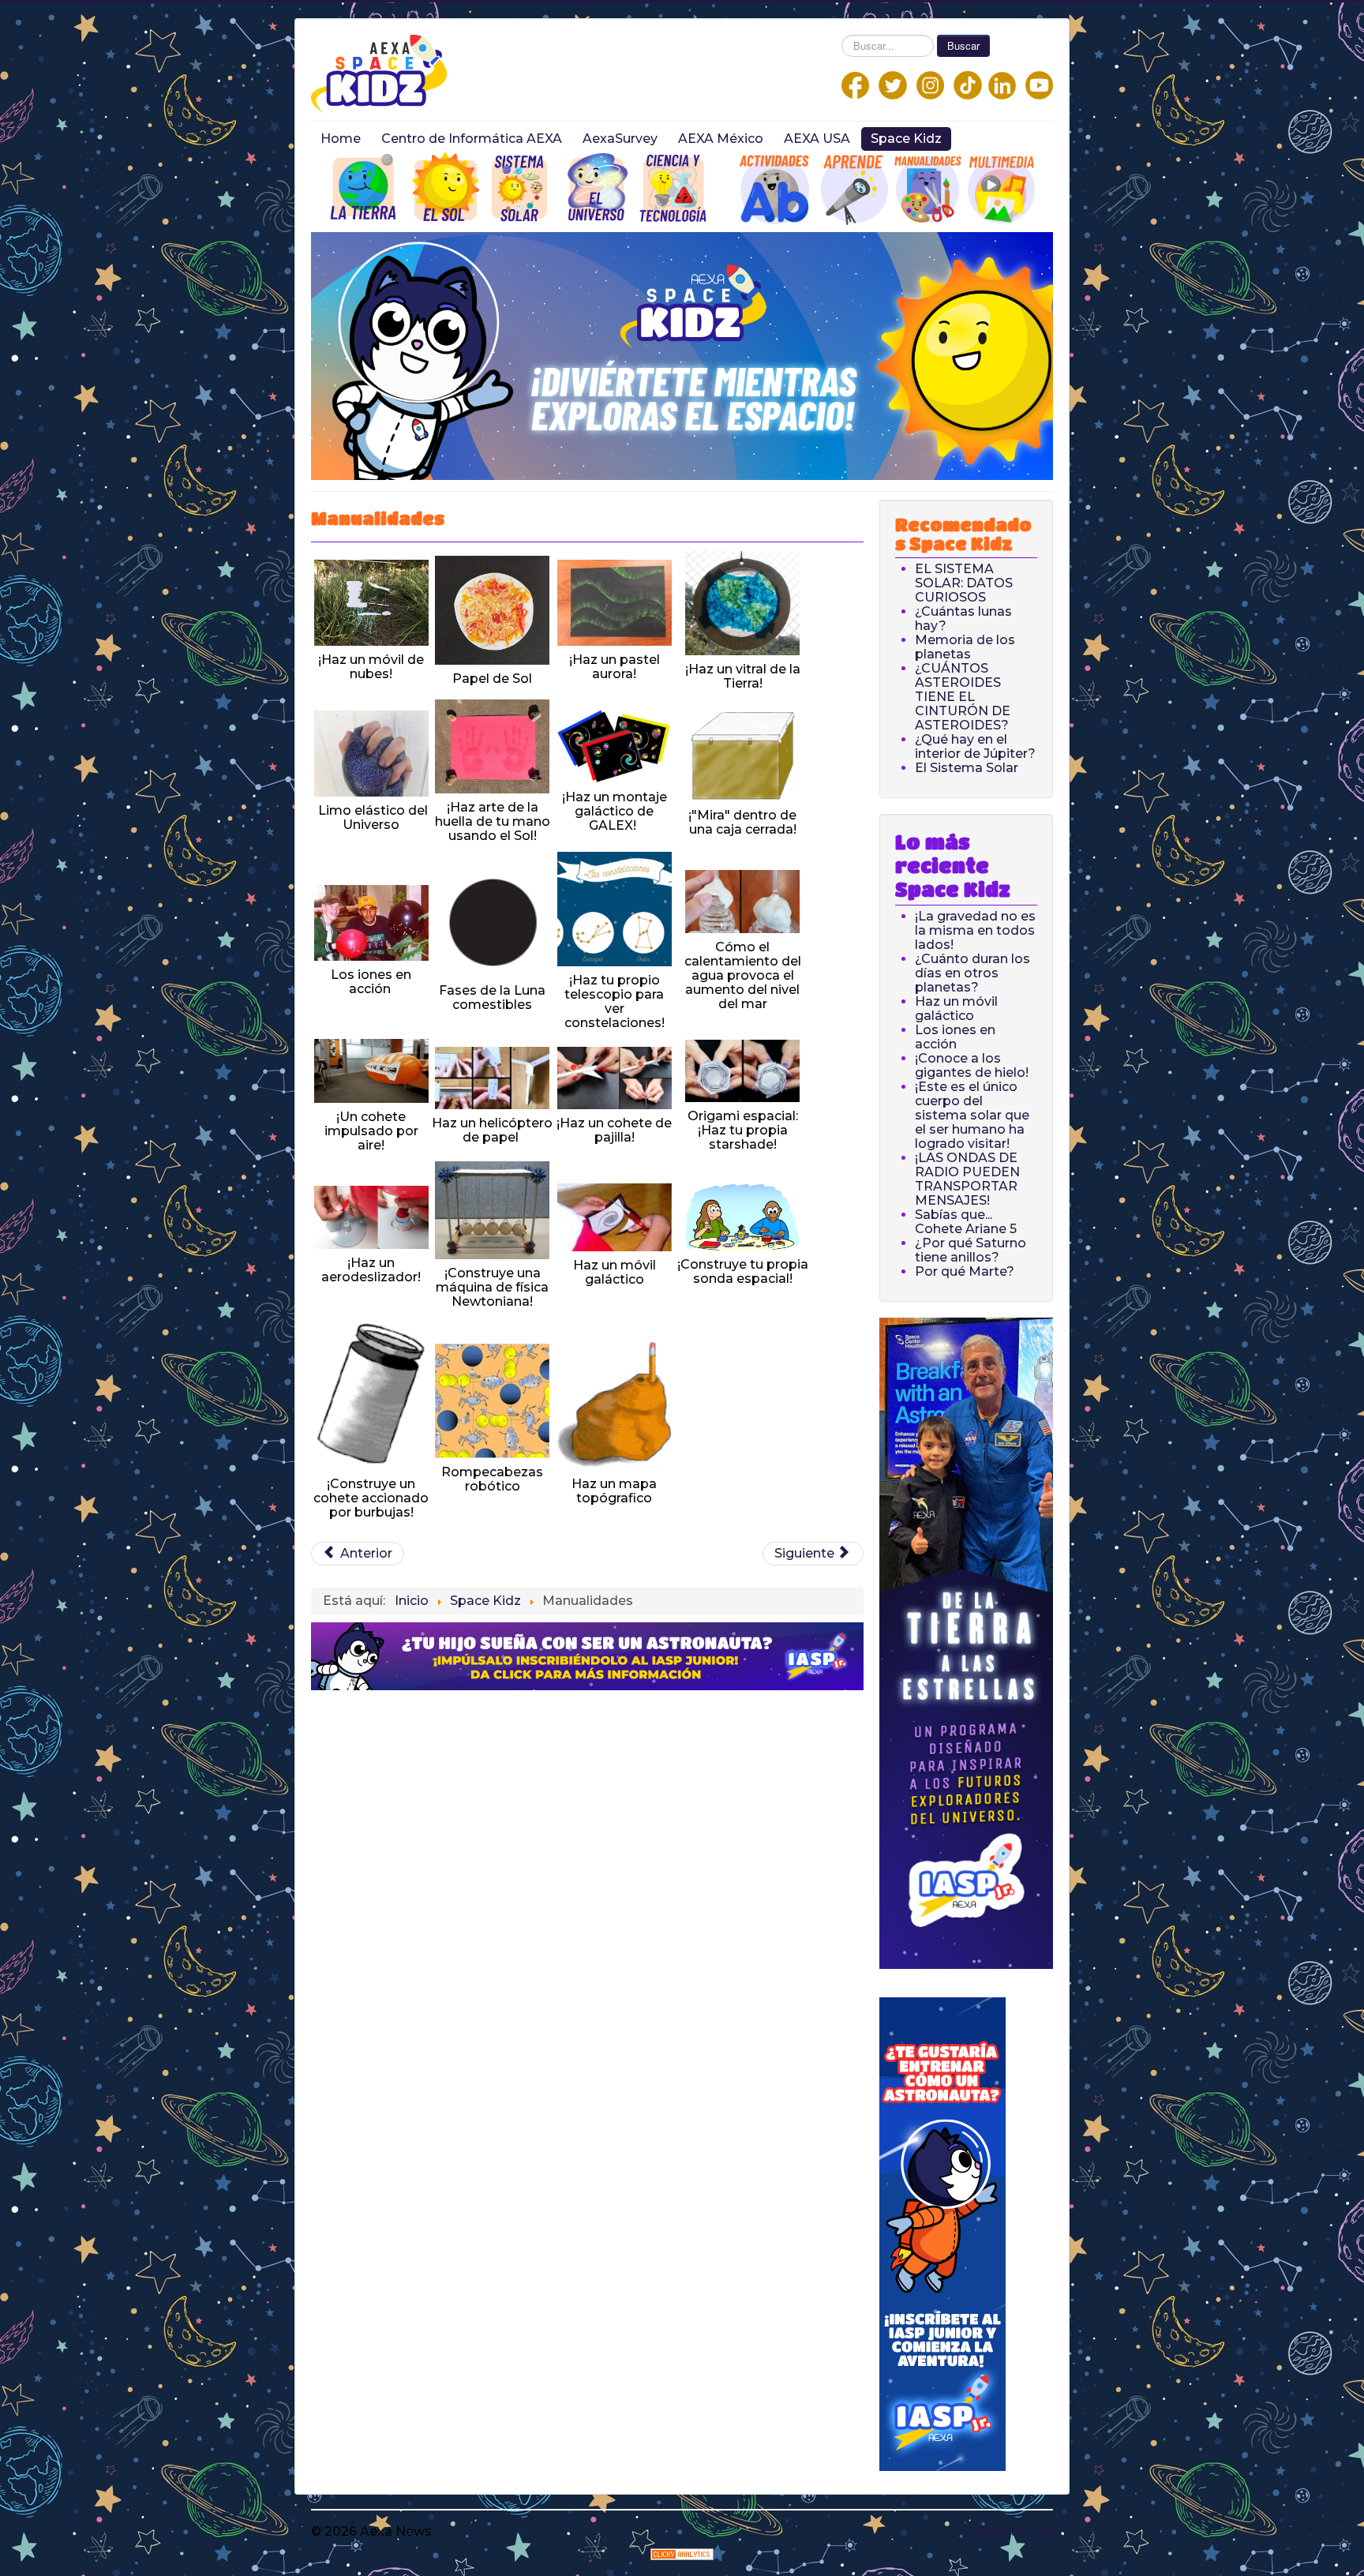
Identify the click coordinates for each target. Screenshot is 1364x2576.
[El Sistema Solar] (519, 187)
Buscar (963, 45)
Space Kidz (906, 139)
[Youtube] (1039, 84)
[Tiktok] (968, 84)
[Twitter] (893, 84)
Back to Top (1014, 2531)
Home (341, 139)
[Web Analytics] (682, 2553)
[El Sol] (446, 187)
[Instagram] (930, 84)
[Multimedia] (1001, 187)
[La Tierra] (365, 187)
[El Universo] (597, 187)
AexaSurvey (620, 139)
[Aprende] (854, 187)
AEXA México (721, 139)
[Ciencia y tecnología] (673, 187)
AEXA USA (817, 139)
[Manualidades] (928, 187)
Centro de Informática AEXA (472, 139)
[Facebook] (855, 84)
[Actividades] (406, 187)
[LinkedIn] (1002, 84)
